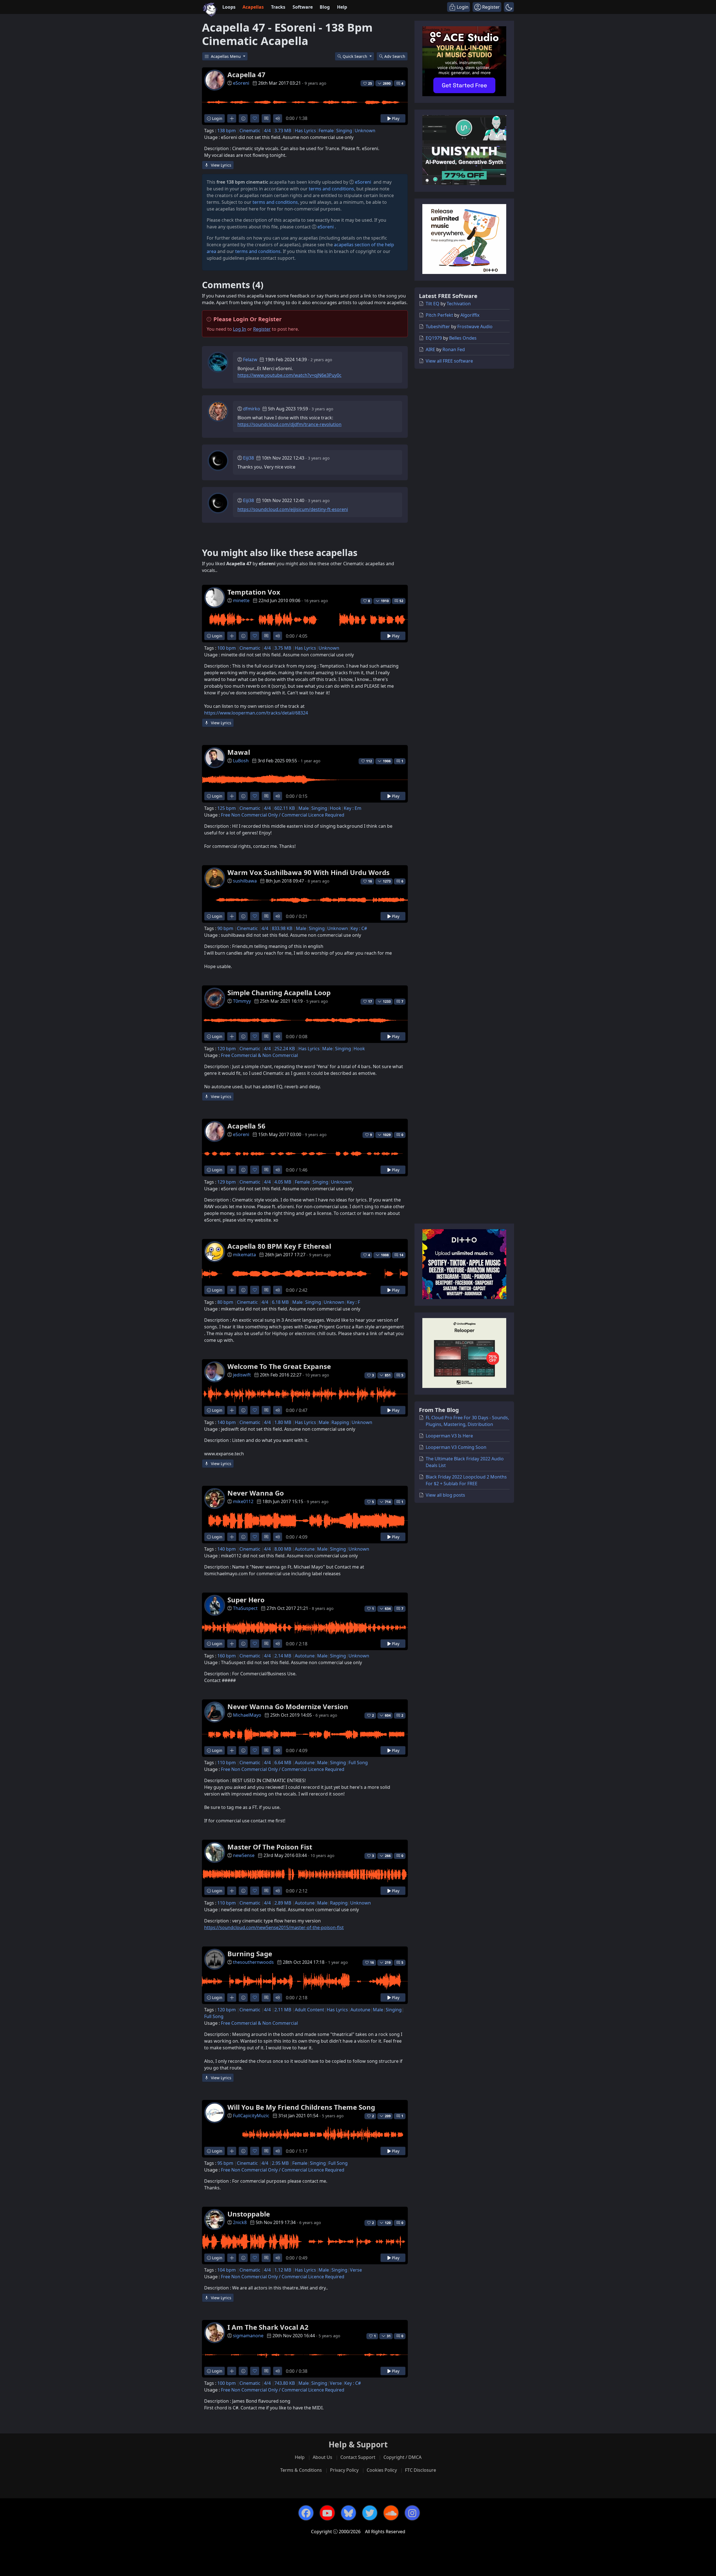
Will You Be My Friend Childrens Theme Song (301, 2107)
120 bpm (227, 1049)
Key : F (353, 1302)
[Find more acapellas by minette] (232, 636)
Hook (335, 808)
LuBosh (241, 761)
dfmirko (252, 409)
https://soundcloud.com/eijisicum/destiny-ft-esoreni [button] (293, 509)
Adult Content (309, 2010)
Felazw (250, 359)
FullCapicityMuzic (251, 2116)
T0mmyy (242, 1001)
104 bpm (227, 2270)
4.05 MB (283, 1182)
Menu (226, 56)
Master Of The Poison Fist (270, 1847)
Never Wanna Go (256, 1493)
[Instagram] (412, 2513)
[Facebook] (306, 2513)
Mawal (239, 752)
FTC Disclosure (421, 2470)
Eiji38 (249, 458)
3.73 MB (283, 131)
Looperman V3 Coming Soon (456, 1447)
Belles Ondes (463, 338)
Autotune (305, 1549)
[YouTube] (327, 2513)
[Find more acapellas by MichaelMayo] (232, 1750)
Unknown (365, 131)
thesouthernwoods (253, 1962)
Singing (344, 131)
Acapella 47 (246, 74)
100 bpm (227, 648)
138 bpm (227, 131)
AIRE (430, 349)
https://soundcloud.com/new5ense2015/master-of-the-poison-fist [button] (274, 1927)
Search (395, 56)
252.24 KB (285, 1049)
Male (304, 808)
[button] (509, 7)
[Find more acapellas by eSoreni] (232, 118)
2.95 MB (280, 2163)
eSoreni (241, 83)
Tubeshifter (438, 327)
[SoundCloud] (391, 2513)
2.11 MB (283, 2010)
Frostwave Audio (475, 327)
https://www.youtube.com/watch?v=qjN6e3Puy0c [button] (289, 375)
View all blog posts (445, 1495)
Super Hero (246, 1600)
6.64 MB (283, 1763)
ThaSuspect (245, 1608)
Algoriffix (470, 315)
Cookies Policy (382, 2470)
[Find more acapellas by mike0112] (232, 1537)
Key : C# (359, 928)
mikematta (244, 1255)
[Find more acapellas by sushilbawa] (232, 916)
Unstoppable (249, 2214)
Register (262, 329)
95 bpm (225, 2163)
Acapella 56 (246, 1126)
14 (401, 1255)
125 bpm (227, 808)
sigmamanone (248, 2336)
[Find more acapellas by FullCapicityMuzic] (232, 2151)
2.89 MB (283, 1903)
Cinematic (250, 131)
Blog (325, 7)
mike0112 (243, 1501)
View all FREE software (449, 361)
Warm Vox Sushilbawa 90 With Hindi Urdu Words (308, 872)
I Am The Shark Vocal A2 (268, 2327)
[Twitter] (370, 2513)
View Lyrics (221, 165)
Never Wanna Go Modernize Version (288, 1706)
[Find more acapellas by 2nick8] (232, 2258)
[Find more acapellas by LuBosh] (232, 796)
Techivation (459, 304)
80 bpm (225, 1302)
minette (241, 600)
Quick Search (355, 56)
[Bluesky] (348, 2513)
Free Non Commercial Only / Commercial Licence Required (283, 815)
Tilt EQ (433, 304)
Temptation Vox (254, 592)
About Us (322, 2457)
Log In (240, 329)
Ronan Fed (454, 349)
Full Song (358, 1763)
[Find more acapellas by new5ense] (232, 1891)
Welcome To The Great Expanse (279, 1366)
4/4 (267, 131)
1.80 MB (283, 1422)
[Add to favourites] (255, 118)
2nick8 (240, 2222)
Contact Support (358, 2457)
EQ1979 (434, 338)
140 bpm (227, 1422)
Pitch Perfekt (439, 315)
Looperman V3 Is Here (449, 1436)
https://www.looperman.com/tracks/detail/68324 (256, 713)
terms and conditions (331, 189)
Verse (356, 2270)
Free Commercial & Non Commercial (259, 1055)
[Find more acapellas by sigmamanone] (232, 2371)
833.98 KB (282, 928)
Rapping (340, 1422)
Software (303, 7)
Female (326, 131)
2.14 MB (283, 1656)
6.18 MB (280, 1302)
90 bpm (225, 928)
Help (342, 7)
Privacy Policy (344, 2470)
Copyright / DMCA (402, 2457)
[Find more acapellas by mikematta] (232, 1290)
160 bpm (227, 1656)
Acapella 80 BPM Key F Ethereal (279, 1246)
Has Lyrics (305, 131)
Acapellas (253, 7)
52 (401, 601)
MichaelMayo (247, 1715)
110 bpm (227, 1763)
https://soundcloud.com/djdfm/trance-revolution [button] (289, 424)
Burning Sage (250, 1954)
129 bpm (227, 1182)
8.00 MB (283, 1549)
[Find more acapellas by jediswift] (232, 1410)
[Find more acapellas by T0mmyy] (232, 1036)
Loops (229, 7)
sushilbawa (245, 881)
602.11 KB (285, 808)
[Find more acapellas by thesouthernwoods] (232, 1997)
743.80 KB (285, 2383)
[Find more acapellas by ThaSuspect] (232, 1644)
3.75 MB (283, 648)
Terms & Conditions (301, 2470)
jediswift (242, 1375)
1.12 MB (283, 2270)
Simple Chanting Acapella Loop (279, 993)
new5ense (244, 1855)
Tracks (278, 7)
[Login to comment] (266, 118)
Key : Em (353, 808)
